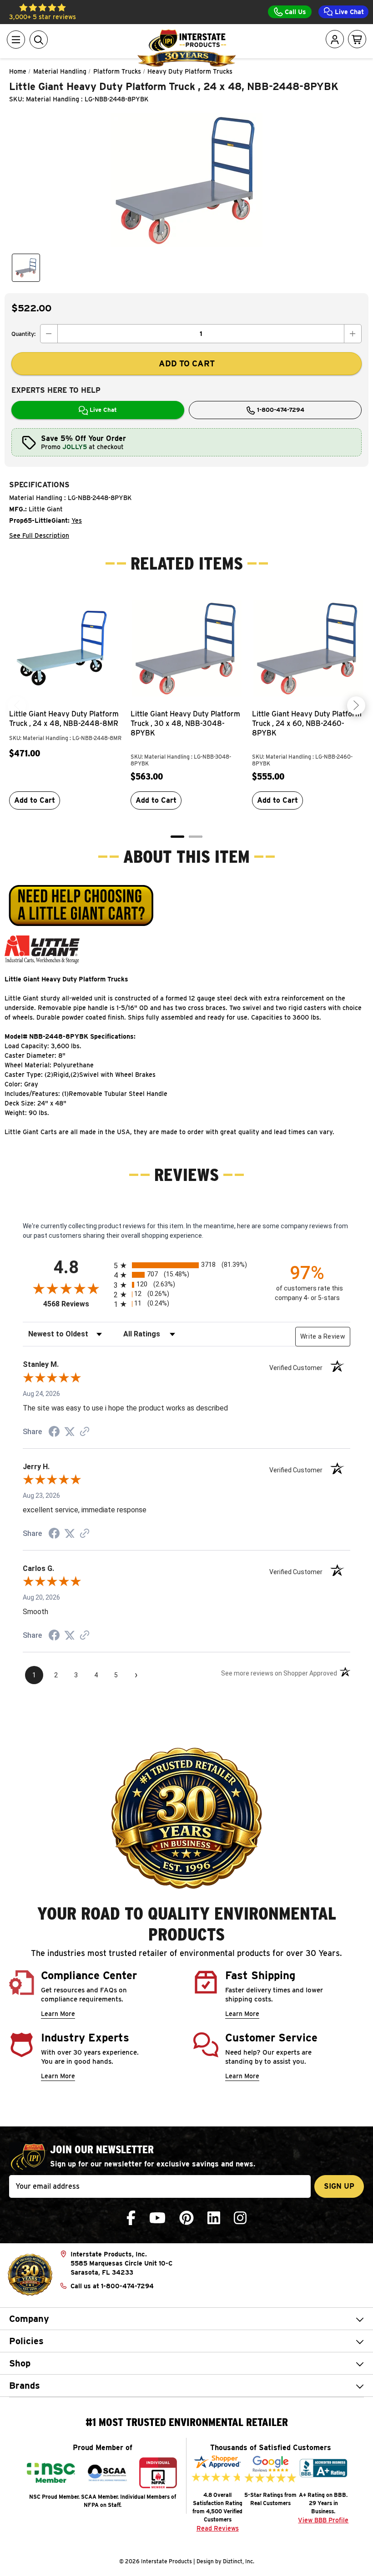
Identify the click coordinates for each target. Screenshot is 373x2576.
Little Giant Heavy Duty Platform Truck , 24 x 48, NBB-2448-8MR (64, 719)
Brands (25, 2386)
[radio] (186, 1265)
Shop (20, 2363)
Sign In (309, 75)
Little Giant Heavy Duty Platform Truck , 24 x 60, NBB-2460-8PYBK (307, 723)
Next (356, 705)
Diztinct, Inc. (239, 2561)
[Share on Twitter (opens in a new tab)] (70, 1432)
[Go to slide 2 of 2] (196, 837)
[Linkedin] (214, 2218)
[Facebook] (131, 2218)
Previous (17, 705)
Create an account (302, 123)
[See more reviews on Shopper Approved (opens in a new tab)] (85, 1432)
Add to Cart (35, 800)
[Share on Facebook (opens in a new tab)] (54, 1433)
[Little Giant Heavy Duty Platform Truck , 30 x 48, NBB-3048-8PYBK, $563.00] (187, 648)
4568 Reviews (76, 1304)
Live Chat (348, 12)
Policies (26, 2341)
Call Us (295, 12)
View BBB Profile (323, 2520)
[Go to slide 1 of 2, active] (177, 837)
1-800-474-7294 (280, 410)
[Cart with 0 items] (357, 40)
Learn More (58, 2014)
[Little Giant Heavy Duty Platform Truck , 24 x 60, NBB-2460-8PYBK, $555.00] (308, 648)
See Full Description (39, 535)
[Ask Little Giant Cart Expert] (81, 905)
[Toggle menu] (16, 40)
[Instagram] (240, 2218)
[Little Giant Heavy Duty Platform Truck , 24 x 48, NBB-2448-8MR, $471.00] (65, 648)
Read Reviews (218, 2528)
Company (29, 2319)
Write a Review (323, 1336)
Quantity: (23, 334)
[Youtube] (157, 2218)
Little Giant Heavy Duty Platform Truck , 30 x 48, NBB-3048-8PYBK (185, 723)
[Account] (335, 40)
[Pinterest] (186, 2218)
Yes (77, 520)
